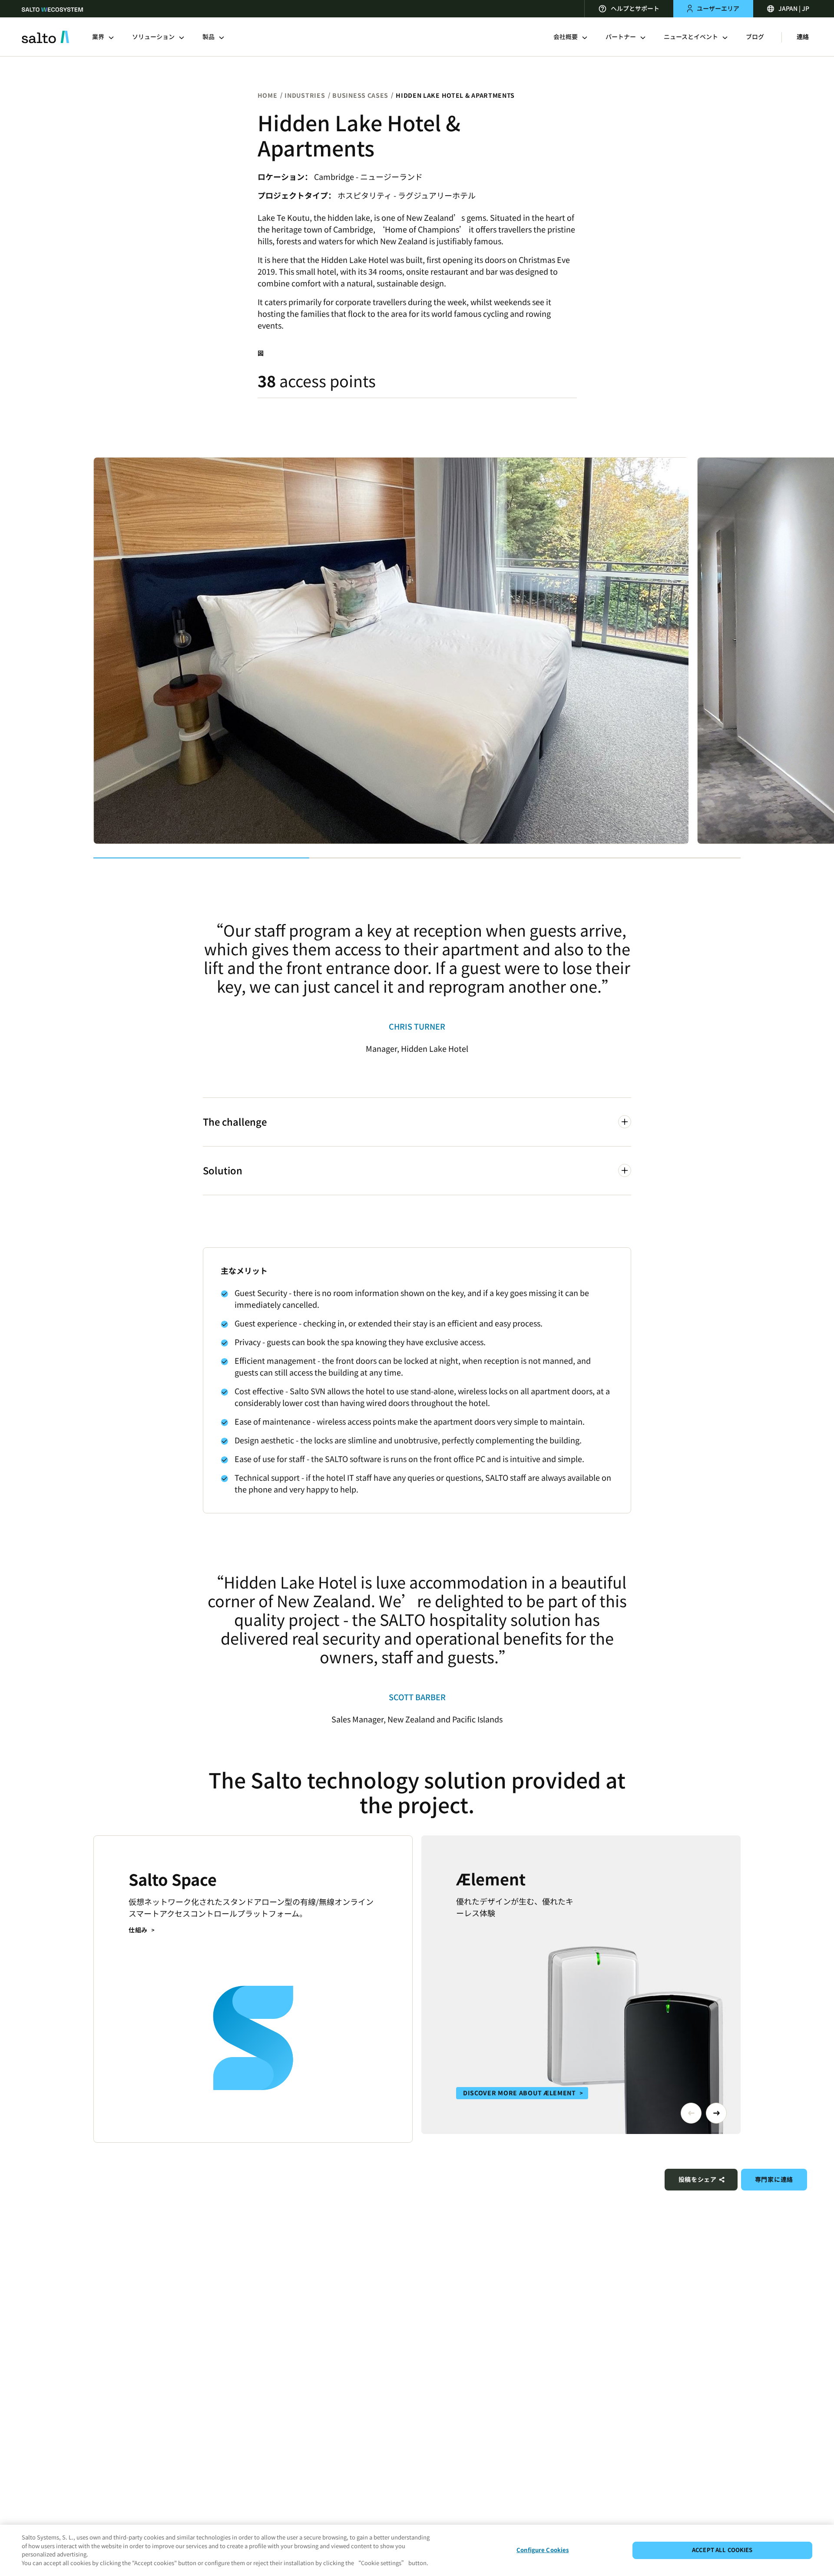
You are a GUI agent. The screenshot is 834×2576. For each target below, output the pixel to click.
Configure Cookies (543, 2550)
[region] (417, 2550)
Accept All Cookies (722, 2550)
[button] (691, 2113)
